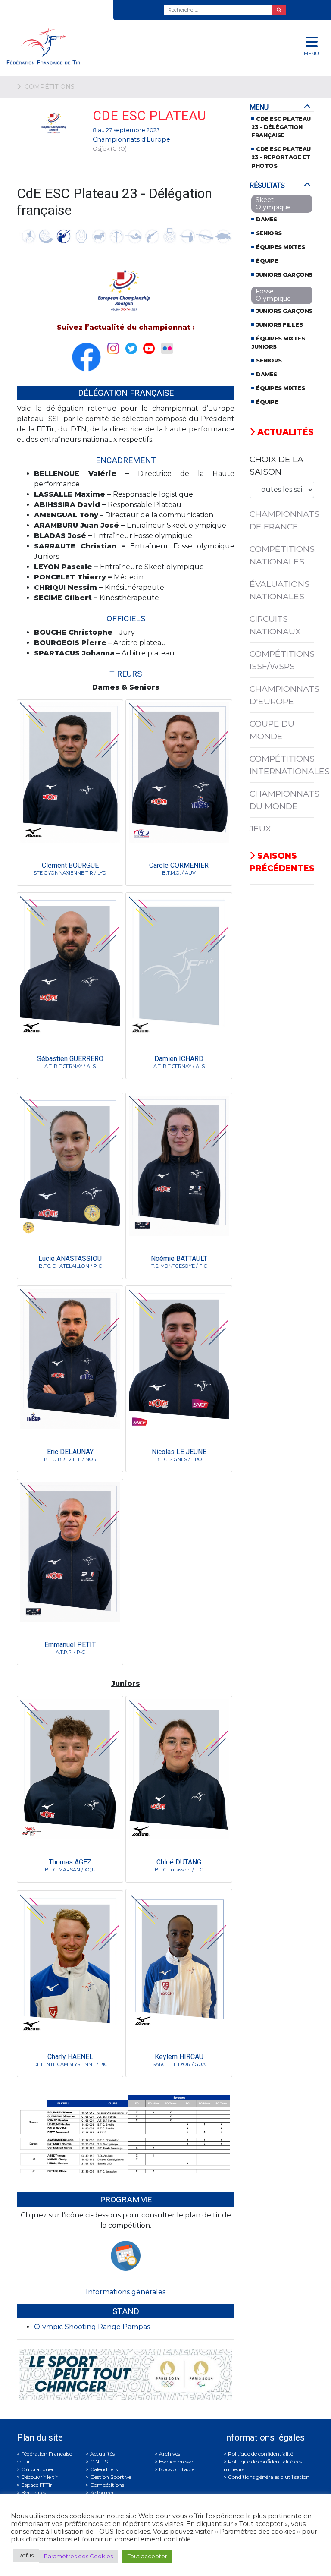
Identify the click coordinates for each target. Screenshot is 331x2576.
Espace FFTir (37, 2485)
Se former (102, 2493)
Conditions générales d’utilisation (269, 2477)
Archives (170, 2454)
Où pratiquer (37, 2469)
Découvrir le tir (39, 2477)
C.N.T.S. (100, 2461)
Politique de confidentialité (261, 2454)
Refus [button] (26, 2555)
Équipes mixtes (280, 247)
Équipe (267, 261)
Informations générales (126, 2292)
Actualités (284, 432)
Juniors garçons (284, 275)
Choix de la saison (276, 465)
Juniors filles (279, 325)
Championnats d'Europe (131, 139)
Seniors (269, 233)
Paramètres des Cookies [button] (78, 2556)
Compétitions (107, 2485)
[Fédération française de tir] (110, 46)
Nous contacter (178, 2469)
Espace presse (176, 2461)
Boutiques (34, 2493)
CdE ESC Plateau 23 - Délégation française (281, 127)
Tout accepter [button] (147, 2556)
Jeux (260, 828)
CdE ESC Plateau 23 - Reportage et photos (281, 157)
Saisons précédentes (282, 862)
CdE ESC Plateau (149, 115)
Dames (267, 219)
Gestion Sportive (111, 2477)
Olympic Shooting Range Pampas (92, 2327)
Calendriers (104, 2469)
